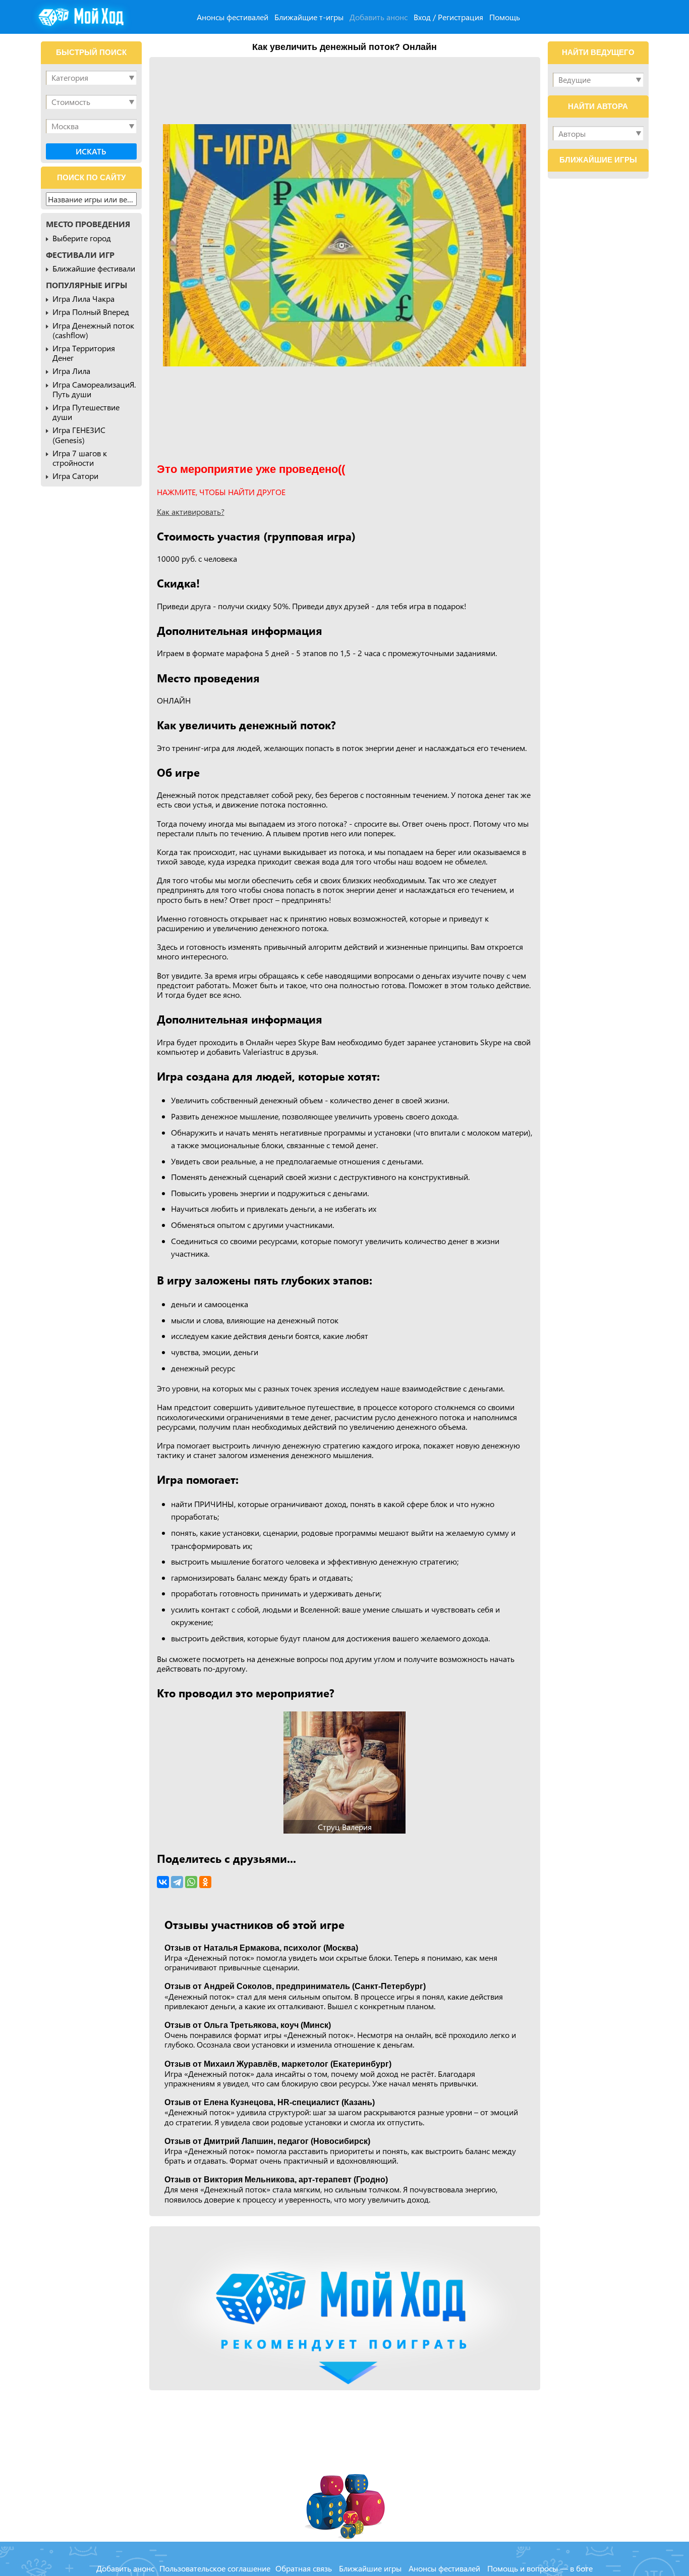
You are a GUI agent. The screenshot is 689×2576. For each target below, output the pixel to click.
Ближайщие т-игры (309, 17)
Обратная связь (304, 2568)
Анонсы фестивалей (233, 17)
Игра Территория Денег (84, 353)
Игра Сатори (75, 476)
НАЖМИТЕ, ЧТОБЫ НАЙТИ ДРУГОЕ (221, 492)
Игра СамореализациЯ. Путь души (94, 389)
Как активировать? (191, 512)
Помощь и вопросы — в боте (540, 2568)
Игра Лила (71, 371)
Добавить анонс (379, 17)
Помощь (505, 17)
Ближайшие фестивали (94, 268)
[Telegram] (177, 1882)
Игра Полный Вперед (91, 312)
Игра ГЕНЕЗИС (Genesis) (79, 435)
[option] (344, 245)
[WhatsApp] (191, 1882)
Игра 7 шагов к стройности (80, 458)
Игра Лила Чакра (83, 299)
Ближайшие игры (370, 2568)
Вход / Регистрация (448, 17)
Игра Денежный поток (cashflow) (93, 330)
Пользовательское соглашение (215, 2568)
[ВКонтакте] (163, 1882)
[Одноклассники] (205, 1882)
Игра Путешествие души (86, 412)
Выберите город (82, 238)
